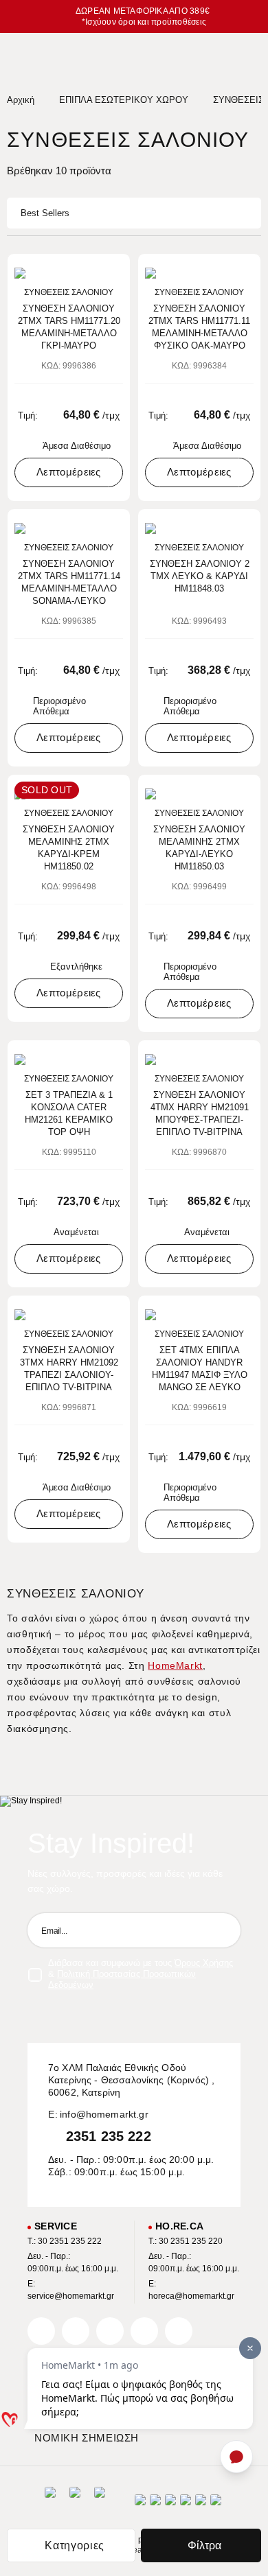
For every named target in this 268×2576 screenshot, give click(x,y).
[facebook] (41, 2331)
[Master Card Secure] (170, 2504)
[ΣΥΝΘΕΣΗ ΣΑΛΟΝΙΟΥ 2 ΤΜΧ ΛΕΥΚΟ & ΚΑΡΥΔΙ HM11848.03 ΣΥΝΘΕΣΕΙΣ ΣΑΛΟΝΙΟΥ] (199, 528)
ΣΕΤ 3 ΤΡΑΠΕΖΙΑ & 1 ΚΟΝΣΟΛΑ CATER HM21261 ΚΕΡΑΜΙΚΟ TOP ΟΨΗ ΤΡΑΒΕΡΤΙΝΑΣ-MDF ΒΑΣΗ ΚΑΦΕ (69, 1114)
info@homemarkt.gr (104, 2114)
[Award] (50, 2504)
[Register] (223, 1930)
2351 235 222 (109, 2136)
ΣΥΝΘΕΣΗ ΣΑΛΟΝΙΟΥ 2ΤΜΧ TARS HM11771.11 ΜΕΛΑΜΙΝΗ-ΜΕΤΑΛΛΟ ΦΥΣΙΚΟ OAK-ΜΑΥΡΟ (199, 327)
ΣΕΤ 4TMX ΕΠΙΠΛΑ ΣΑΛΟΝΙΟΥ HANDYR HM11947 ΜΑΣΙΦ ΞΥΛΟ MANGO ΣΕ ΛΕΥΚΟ (200, 1369)
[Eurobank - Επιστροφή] (75, 2504)
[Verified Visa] (155, 2504)
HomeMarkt (175, 1665)
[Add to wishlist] (114, 271)
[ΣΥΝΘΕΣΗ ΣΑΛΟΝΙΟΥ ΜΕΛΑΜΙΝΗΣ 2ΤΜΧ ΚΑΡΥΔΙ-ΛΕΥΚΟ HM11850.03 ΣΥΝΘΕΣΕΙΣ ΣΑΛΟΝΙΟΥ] (199, 794)
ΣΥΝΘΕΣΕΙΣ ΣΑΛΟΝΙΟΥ (69, 292)
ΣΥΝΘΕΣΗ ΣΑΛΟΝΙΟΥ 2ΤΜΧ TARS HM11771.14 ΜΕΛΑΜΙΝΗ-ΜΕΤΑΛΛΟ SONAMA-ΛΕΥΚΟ (69, 582)
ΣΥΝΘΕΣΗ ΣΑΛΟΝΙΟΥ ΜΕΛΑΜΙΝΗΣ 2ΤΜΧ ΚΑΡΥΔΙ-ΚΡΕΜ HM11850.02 (69, 848)
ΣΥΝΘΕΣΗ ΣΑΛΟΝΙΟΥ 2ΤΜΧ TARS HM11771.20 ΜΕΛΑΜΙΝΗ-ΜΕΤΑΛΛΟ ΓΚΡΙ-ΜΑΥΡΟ (69, 327)
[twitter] (76, 2331)
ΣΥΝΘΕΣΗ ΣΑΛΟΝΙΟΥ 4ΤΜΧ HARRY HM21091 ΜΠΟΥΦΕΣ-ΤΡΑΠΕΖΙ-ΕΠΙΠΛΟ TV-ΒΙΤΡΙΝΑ (200, 1113)
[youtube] (179, 2331)
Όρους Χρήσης (204, 1963)
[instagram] (144, 2331)
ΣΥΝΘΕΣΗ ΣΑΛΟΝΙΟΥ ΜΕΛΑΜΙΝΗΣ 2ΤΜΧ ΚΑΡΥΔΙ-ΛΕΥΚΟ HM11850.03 (199, 848)
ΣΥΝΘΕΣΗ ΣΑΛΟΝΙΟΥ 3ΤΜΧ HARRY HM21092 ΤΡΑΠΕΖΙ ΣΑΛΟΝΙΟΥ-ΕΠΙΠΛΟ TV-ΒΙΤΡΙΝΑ (69, 1369)
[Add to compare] (94, 271)
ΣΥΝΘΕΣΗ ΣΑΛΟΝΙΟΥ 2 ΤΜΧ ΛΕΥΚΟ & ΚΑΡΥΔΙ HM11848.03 (200, 576)
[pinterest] (110, 2331)
